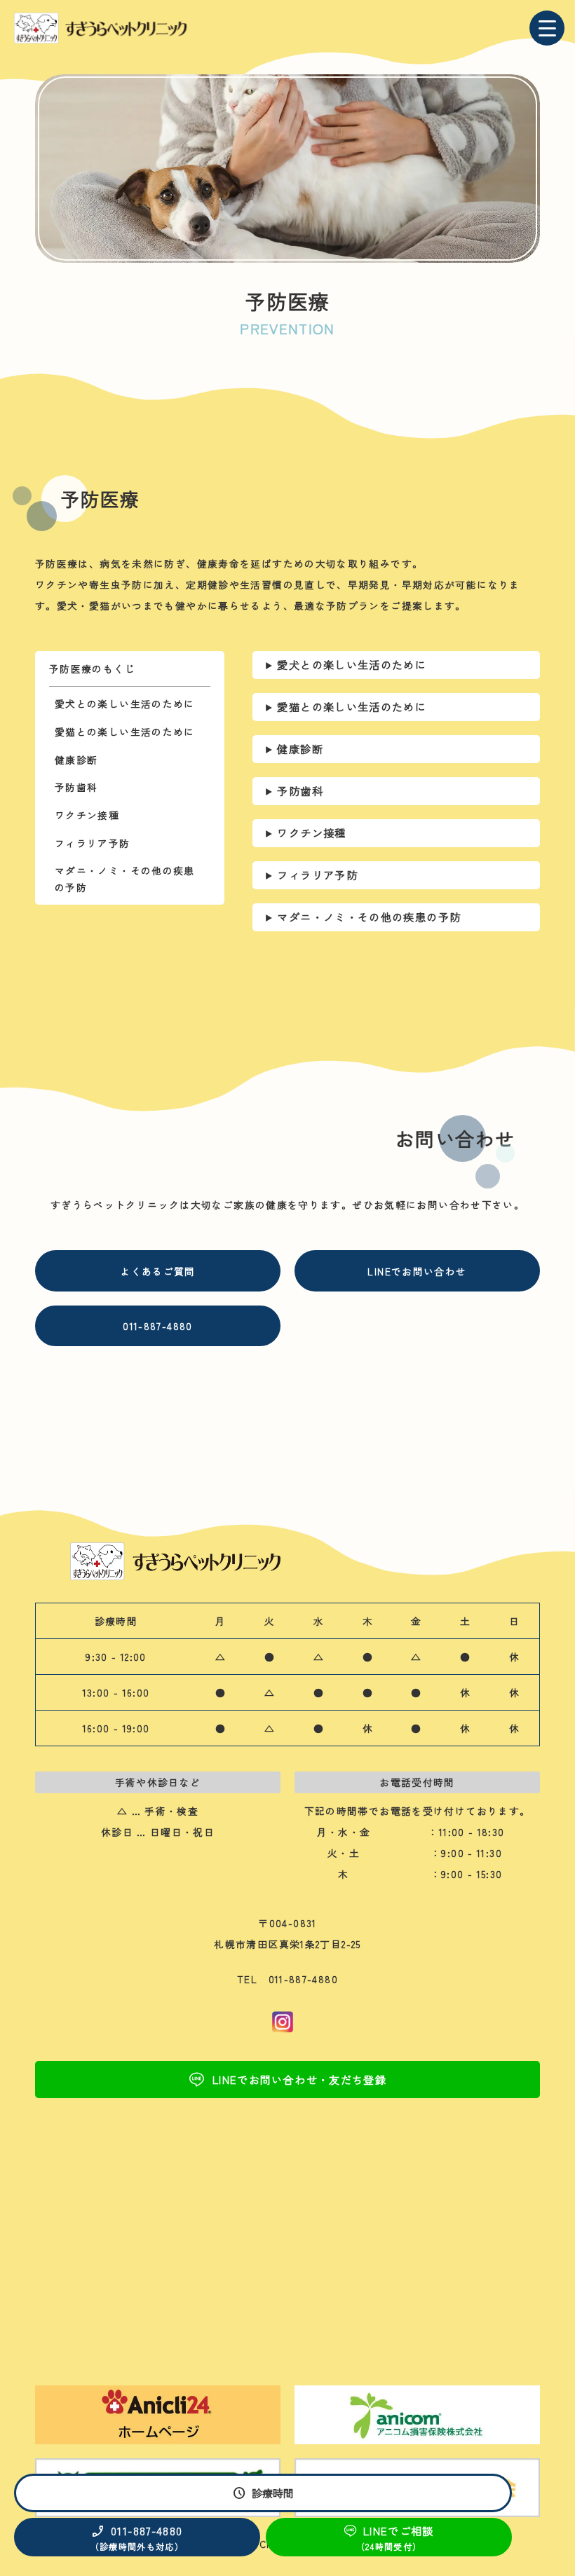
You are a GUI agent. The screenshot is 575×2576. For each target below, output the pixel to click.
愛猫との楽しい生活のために (125, 732)
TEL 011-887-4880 (287, 1979)
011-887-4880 (157, 1326)
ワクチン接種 (87, 815)
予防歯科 (76, 787)
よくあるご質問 (158, 1271)
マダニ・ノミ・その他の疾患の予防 (125, 878)
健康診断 (76, 760)
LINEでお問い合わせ (417, 1271)
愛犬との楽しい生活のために (125, 704)
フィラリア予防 (93, 843)
